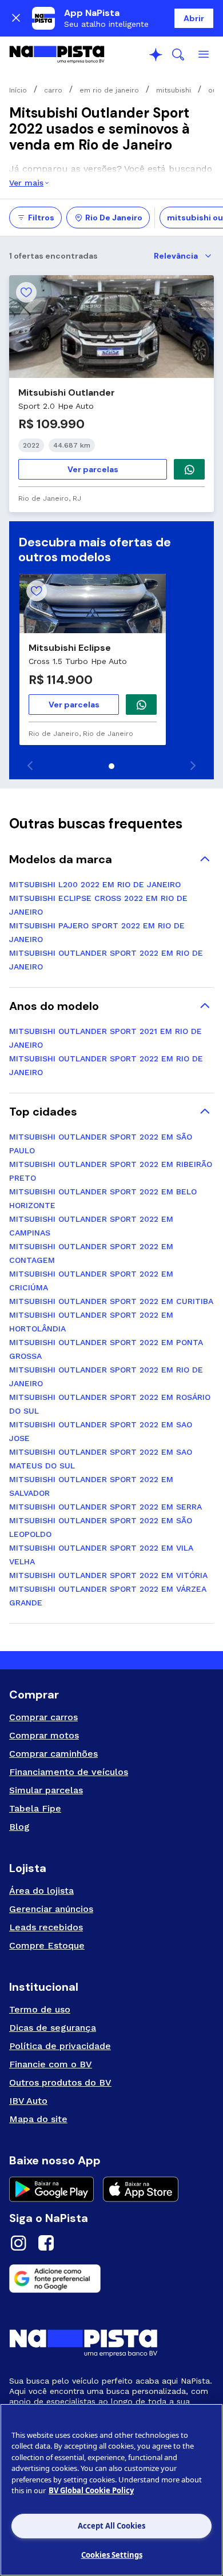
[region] (111, 2490)
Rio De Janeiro (114, 218)
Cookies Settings (112, 2555)
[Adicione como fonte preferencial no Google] (111, 2279)
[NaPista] (57, 55)
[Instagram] (18, 2245)
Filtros (41, 218)
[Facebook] (46, 2245)
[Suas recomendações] (156, 55)
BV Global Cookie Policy (91, 2490)
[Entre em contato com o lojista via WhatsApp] (141, 705)
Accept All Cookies (111, 2526)
